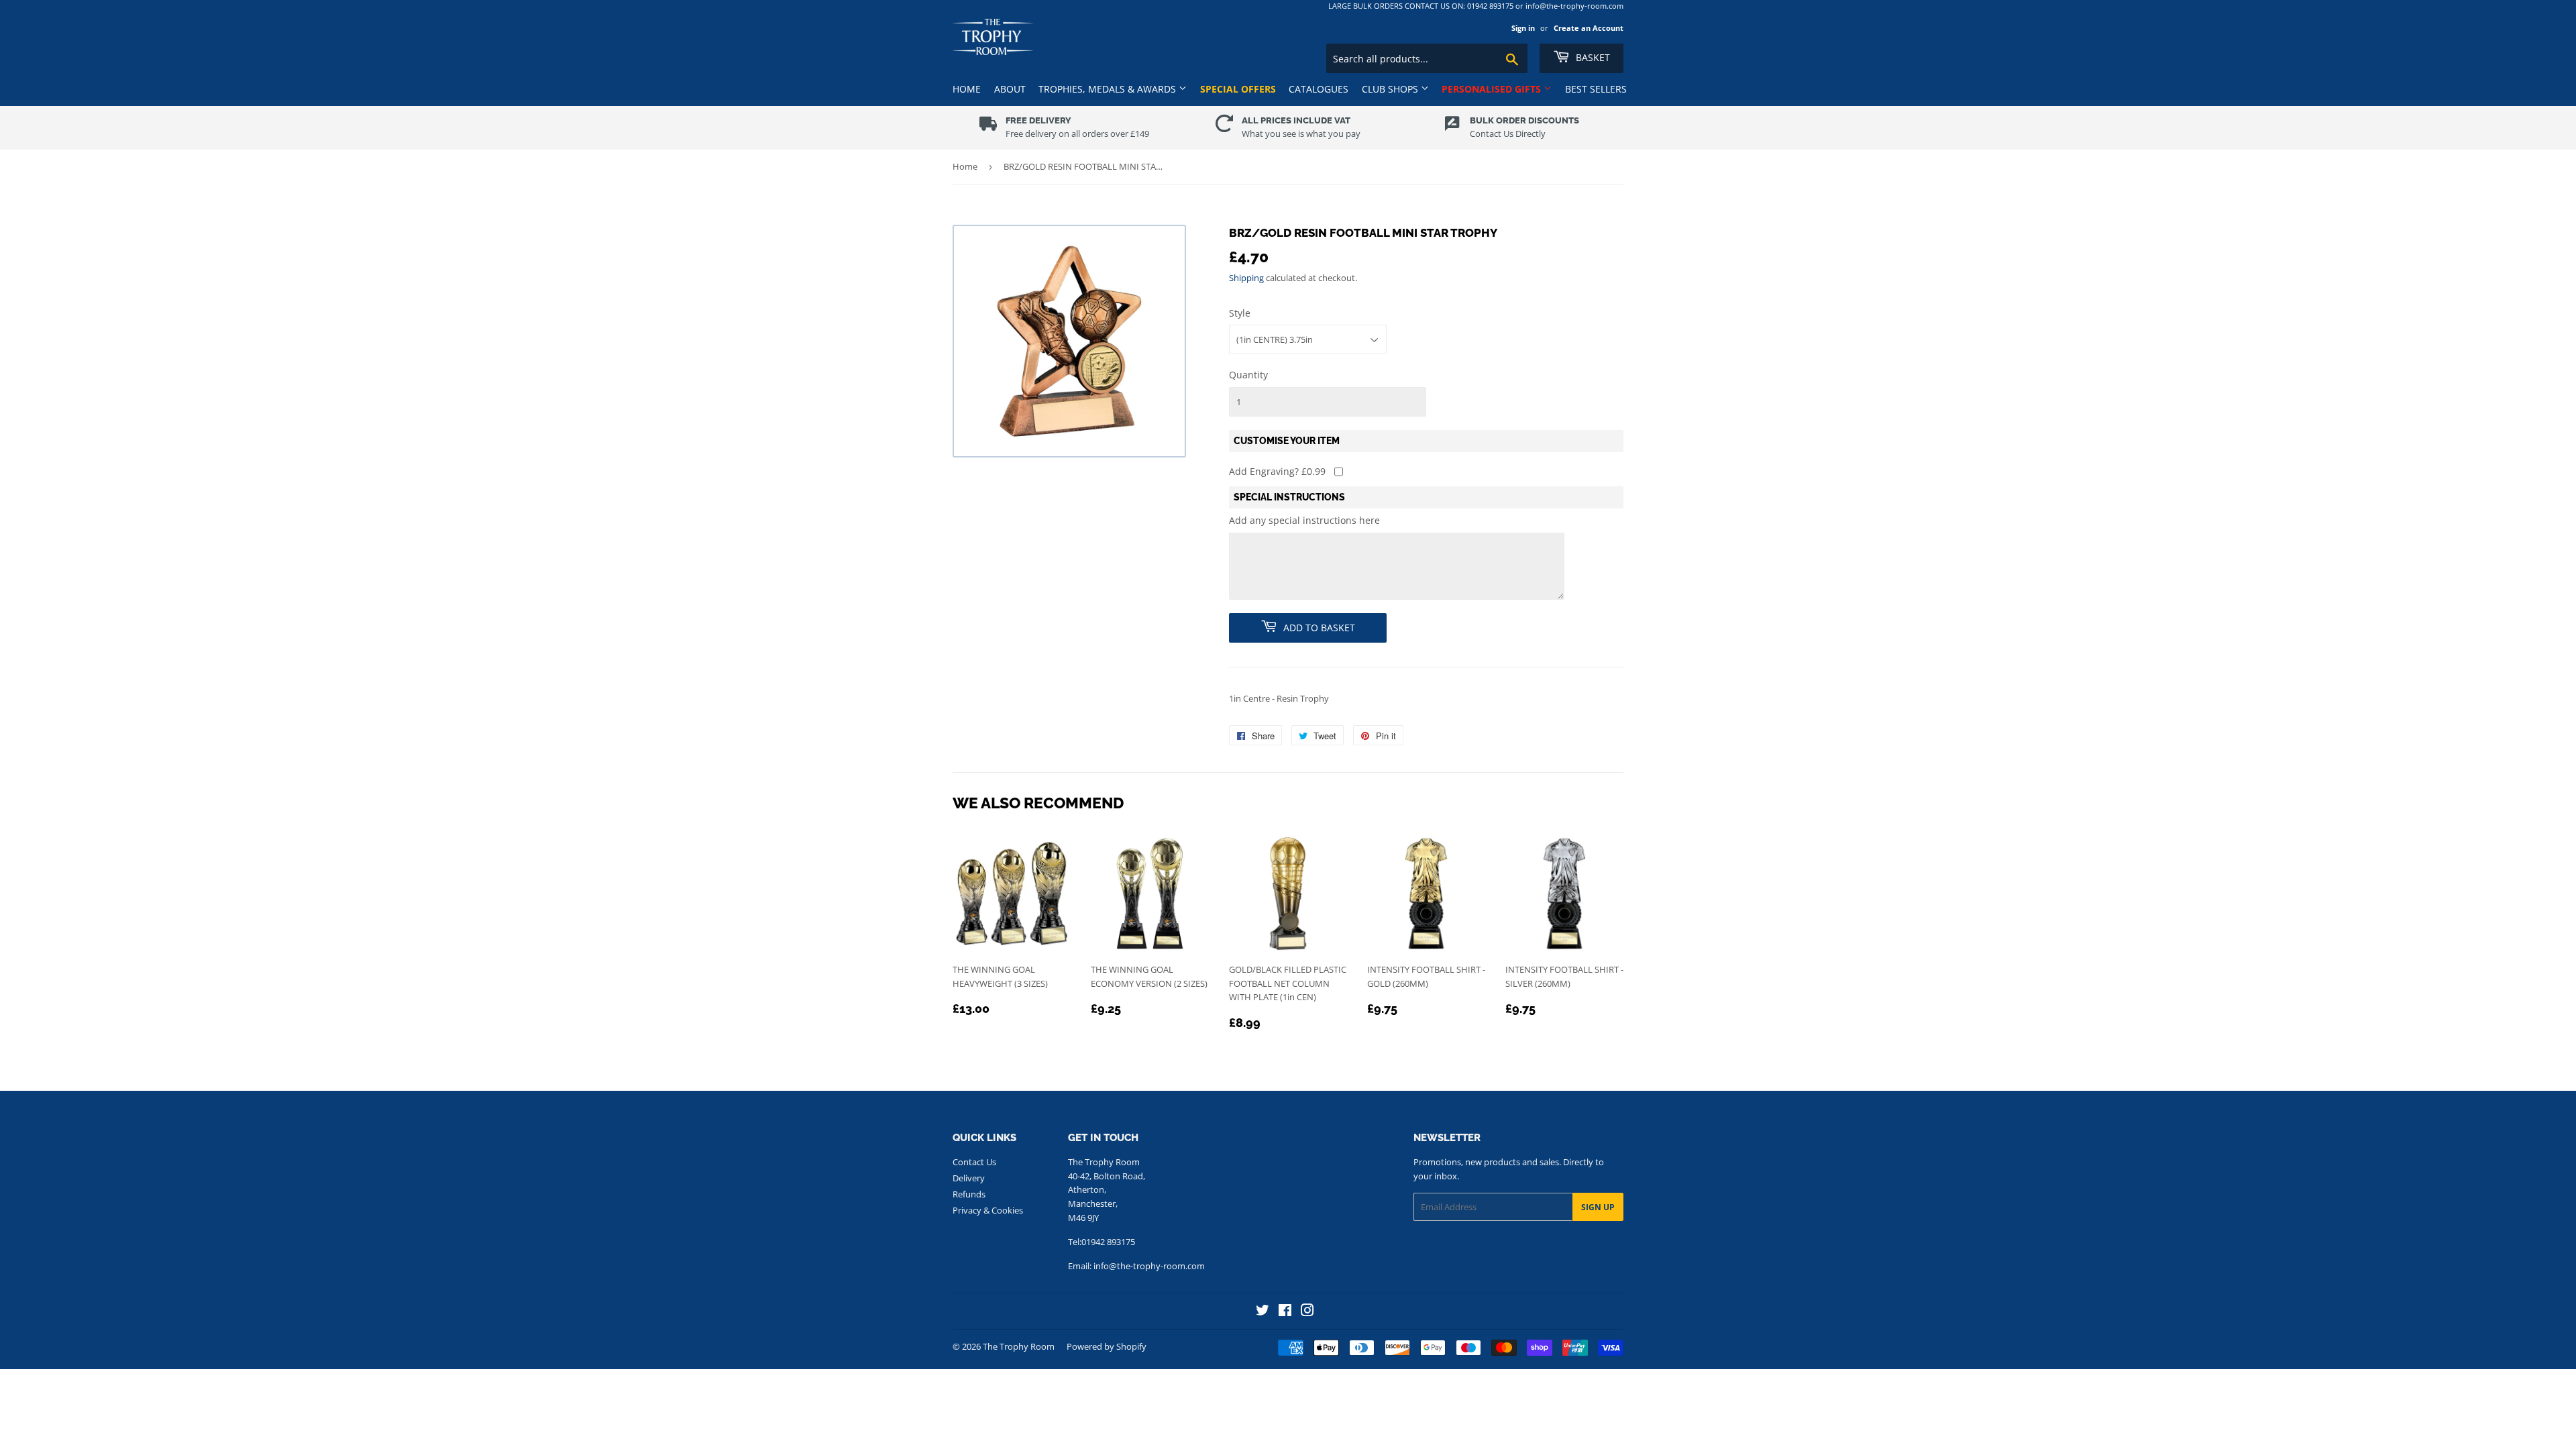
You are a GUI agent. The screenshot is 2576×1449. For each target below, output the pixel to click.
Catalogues (1319, 89)
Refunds (969, 1194)
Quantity (1248, 375)
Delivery (969, 1178)
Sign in (1523, 28)
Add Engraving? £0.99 (1277, 471)
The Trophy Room (1019, 1346)
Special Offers (1238, 89)
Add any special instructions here (1304, 520)
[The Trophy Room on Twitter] (1263, 1312)
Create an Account (1589, 28)
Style (1240, 313)
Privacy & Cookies (988, 1210)
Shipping (1246, 278)
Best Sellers (1596, 89)
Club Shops (1391, 89)
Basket (1592, 57)
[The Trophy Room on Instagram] (1307, 1312)
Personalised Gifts (1493, 89)
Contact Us (974, 1162)
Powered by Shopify (1107, 1346)
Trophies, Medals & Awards (1109, 89)
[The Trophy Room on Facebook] (1285, 1312)
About (1010, 89)
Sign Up (1598, 1207)
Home (967, 89)
